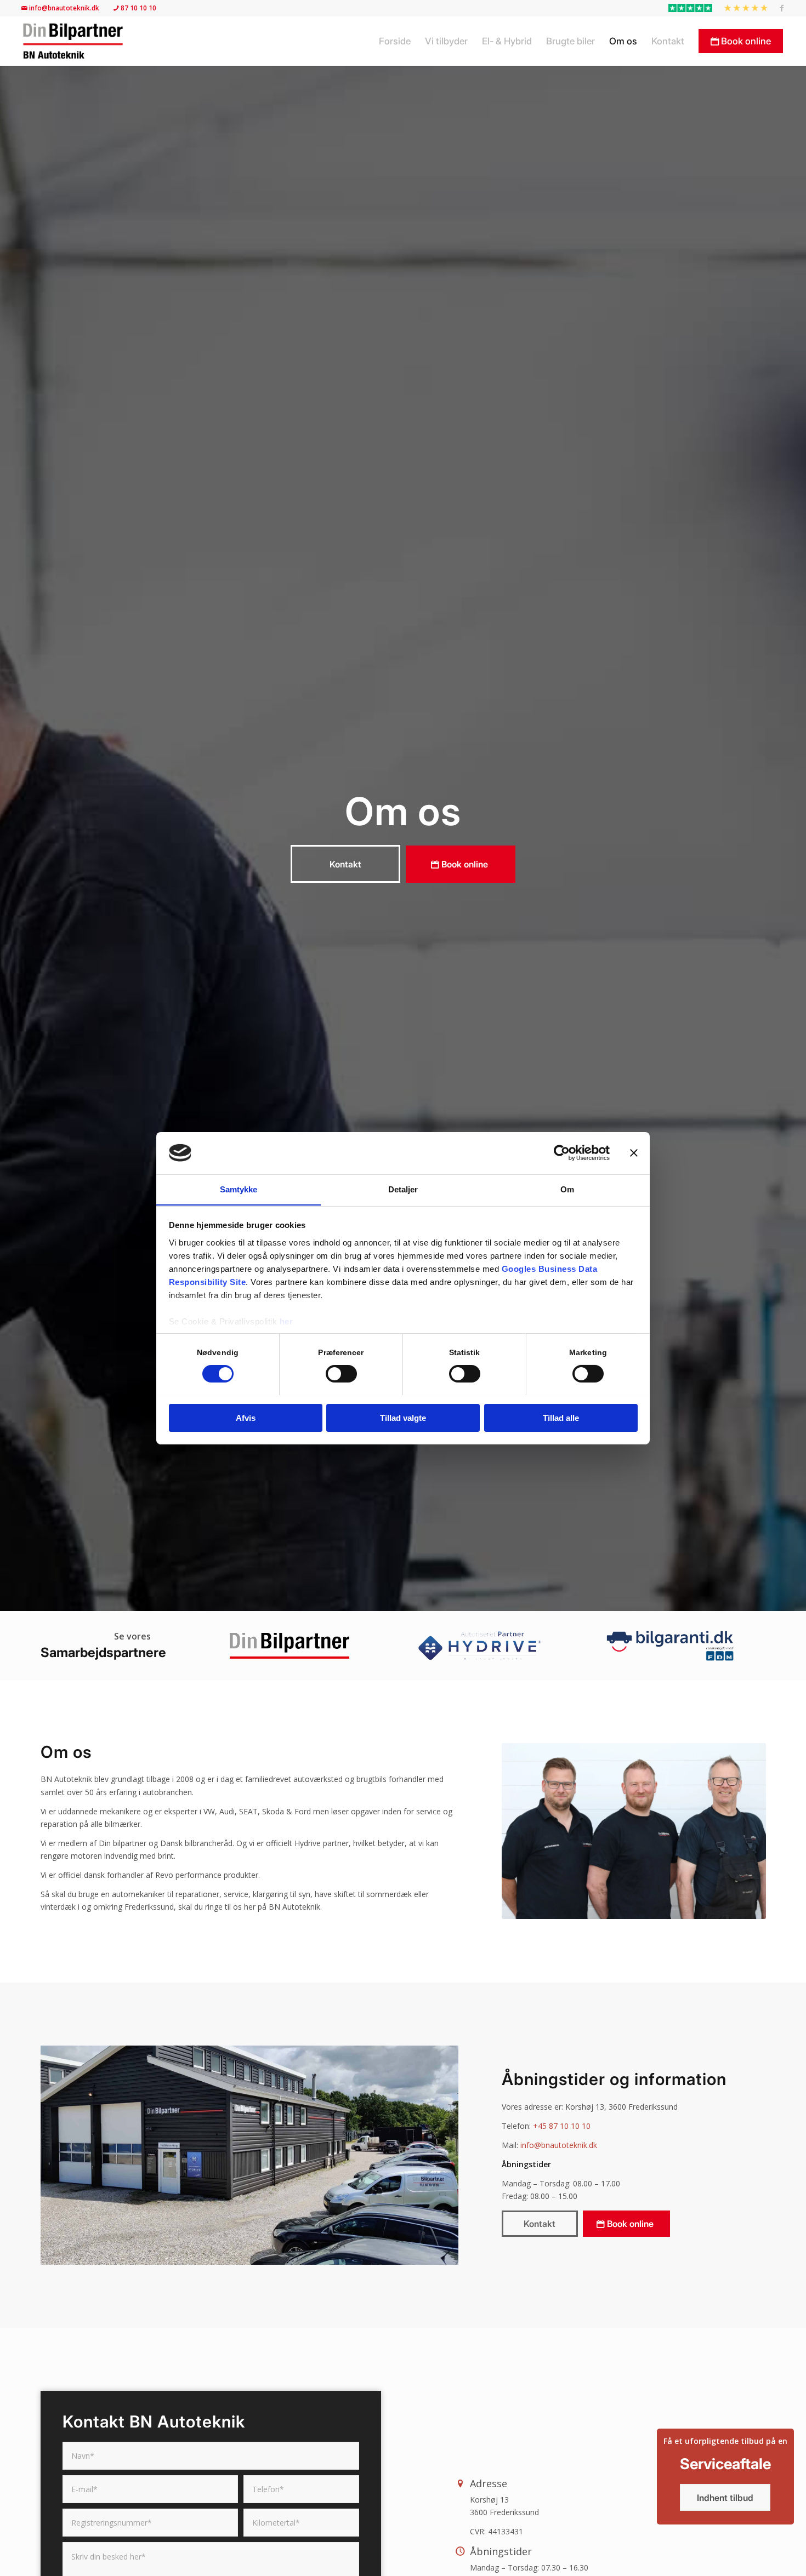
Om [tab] (567, 1189)
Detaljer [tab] (403, 1189)
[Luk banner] (634, 1153)
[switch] (341, 1374)
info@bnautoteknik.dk (65, 8)
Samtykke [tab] (239, 1189)
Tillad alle (561, 1417)
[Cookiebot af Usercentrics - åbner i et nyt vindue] (562, 1153)
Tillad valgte (403, 1417)
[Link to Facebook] (782, 8)
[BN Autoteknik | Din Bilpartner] (73, 41)
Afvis (246, 1417)
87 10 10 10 (138, 8)
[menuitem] (691, 8)
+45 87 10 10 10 (562, 2126)
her (286, 1321)
